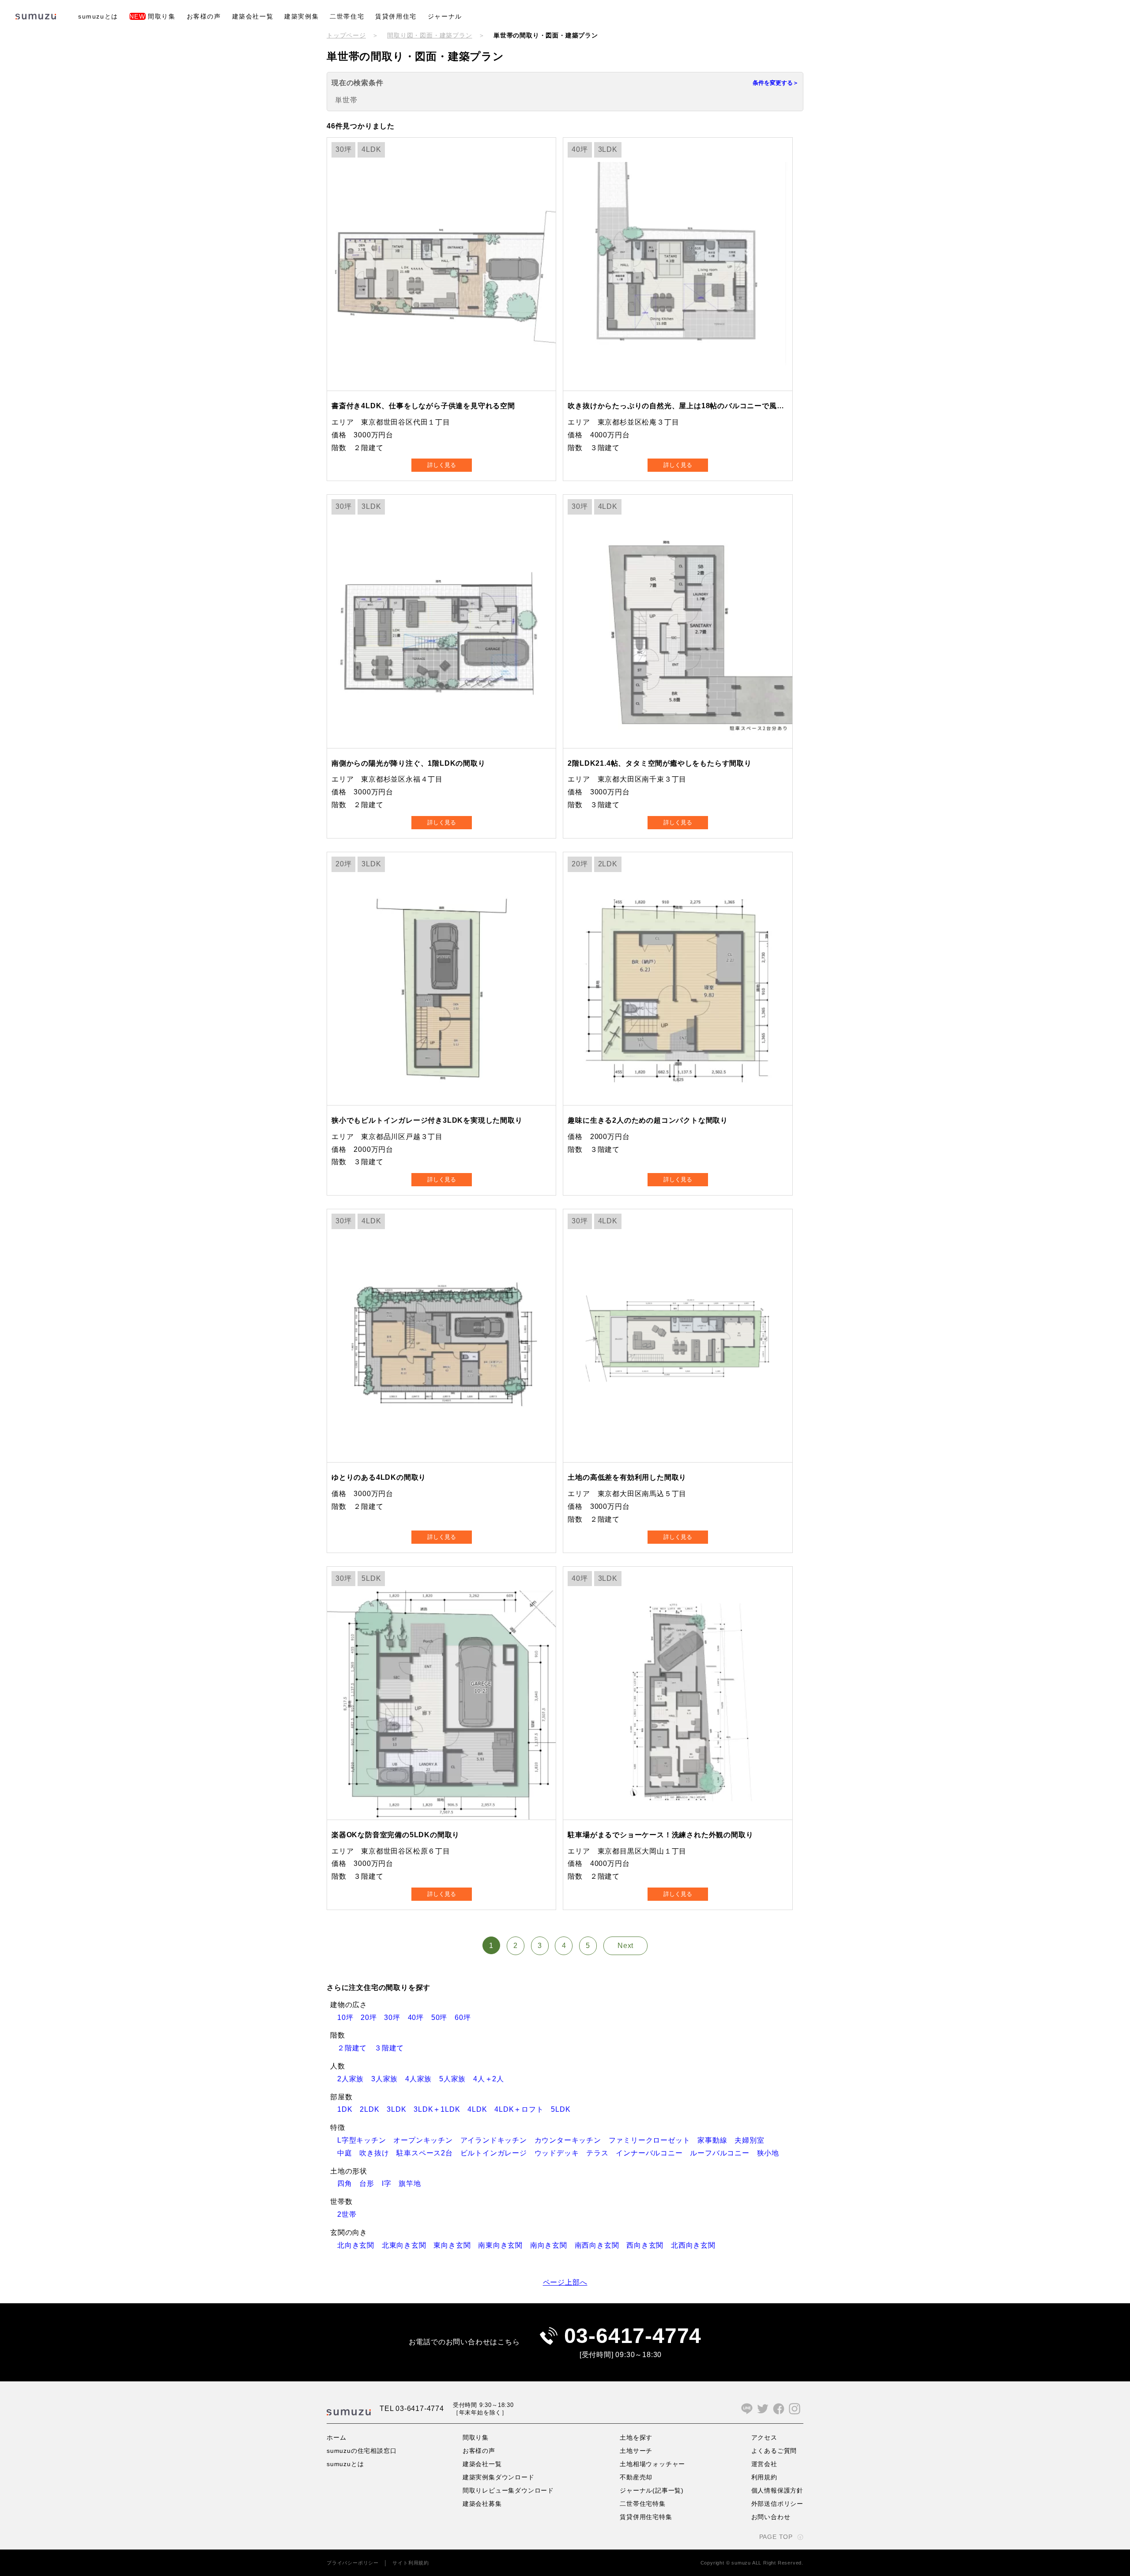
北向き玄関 (360, 2245)
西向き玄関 (649, 2245)
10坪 (349, 2018)
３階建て (393, 2048)
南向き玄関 (552, 2245)
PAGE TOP (776, 2537)
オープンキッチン (427, 2140)
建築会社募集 (482, 2504)
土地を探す (636, 2437)
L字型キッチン (365, 2140)
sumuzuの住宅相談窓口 (362, 2451)
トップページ (346, 35)
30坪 (396, 2018)
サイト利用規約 (411, 2563)
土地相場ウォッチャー (652, 2464)
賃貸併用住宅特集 (646, 2517)
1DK (348, 2109)
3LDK (400, 2109)
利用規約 (764, 2477)
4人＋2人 (492, 2079)
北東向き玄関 (408, 2245)
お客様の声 (204, 16)
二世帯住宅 (347, 16)
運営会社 (764, 2464)
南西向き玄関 (601, 2245)
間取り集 (153, 16)
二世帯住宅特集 (643, 2504)
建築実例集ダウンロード (499, 2477)
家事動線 (716, 2140)
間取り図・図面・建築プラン (429, 35)
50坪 (443, 2018)
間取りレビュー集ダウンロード (508, 2490)
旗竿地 (413, 2183)
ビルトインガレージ (497, 2153)
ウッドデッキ (561, 2153)
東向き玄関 (456, 2245)
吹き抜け (378, 2153)
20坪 (372, 2018)
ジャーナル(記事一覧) (652, 2490)
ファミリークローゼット (653, 2140)
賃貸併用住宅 (396, 16)
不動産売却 (636, 2477)
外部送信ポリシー (777, 2504)
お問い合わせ (771, 2517)
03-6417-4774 (633, 2336)
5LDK (564, 2109)
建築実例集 (301, 16)
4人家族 (422, 2079)
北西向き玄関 (697, 2245)
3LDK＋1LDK (441, 2109)
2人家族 (354, 2079)
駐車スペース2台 (428, 2153)
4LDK (481, 2109)
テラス (601, 2153)
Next (625, 1946)
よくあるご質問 (774, 2451)
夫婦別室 (753, 2140)
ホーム (336, 2437)
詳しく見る (442, 465)
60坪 (466, 2018)
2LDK (373, 2109)
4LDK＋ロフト (523, 2109)
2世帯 (350, 2214)
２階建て (356, 2048)
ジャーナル (445, 16)
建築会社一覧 (253, 16)
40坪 (420, 2018)
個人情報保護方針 (777, 2490)
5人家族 (456, 2079)
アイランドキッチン (497, 2140)
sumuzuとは (98, 16)
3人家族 (388, 2079)
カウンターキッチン (572, 2140)
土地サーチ (636, 2451)
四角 (348, 2183)
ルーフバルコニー (723, 2153)
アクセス (764, 2437)
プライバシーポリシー (353, 2563)
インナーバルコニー (653, 2153)
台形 (370, 2183)
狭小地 (772, 2153)
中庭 (348, 2153)
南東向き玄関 (504, 2245)
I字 (390, 2183)
